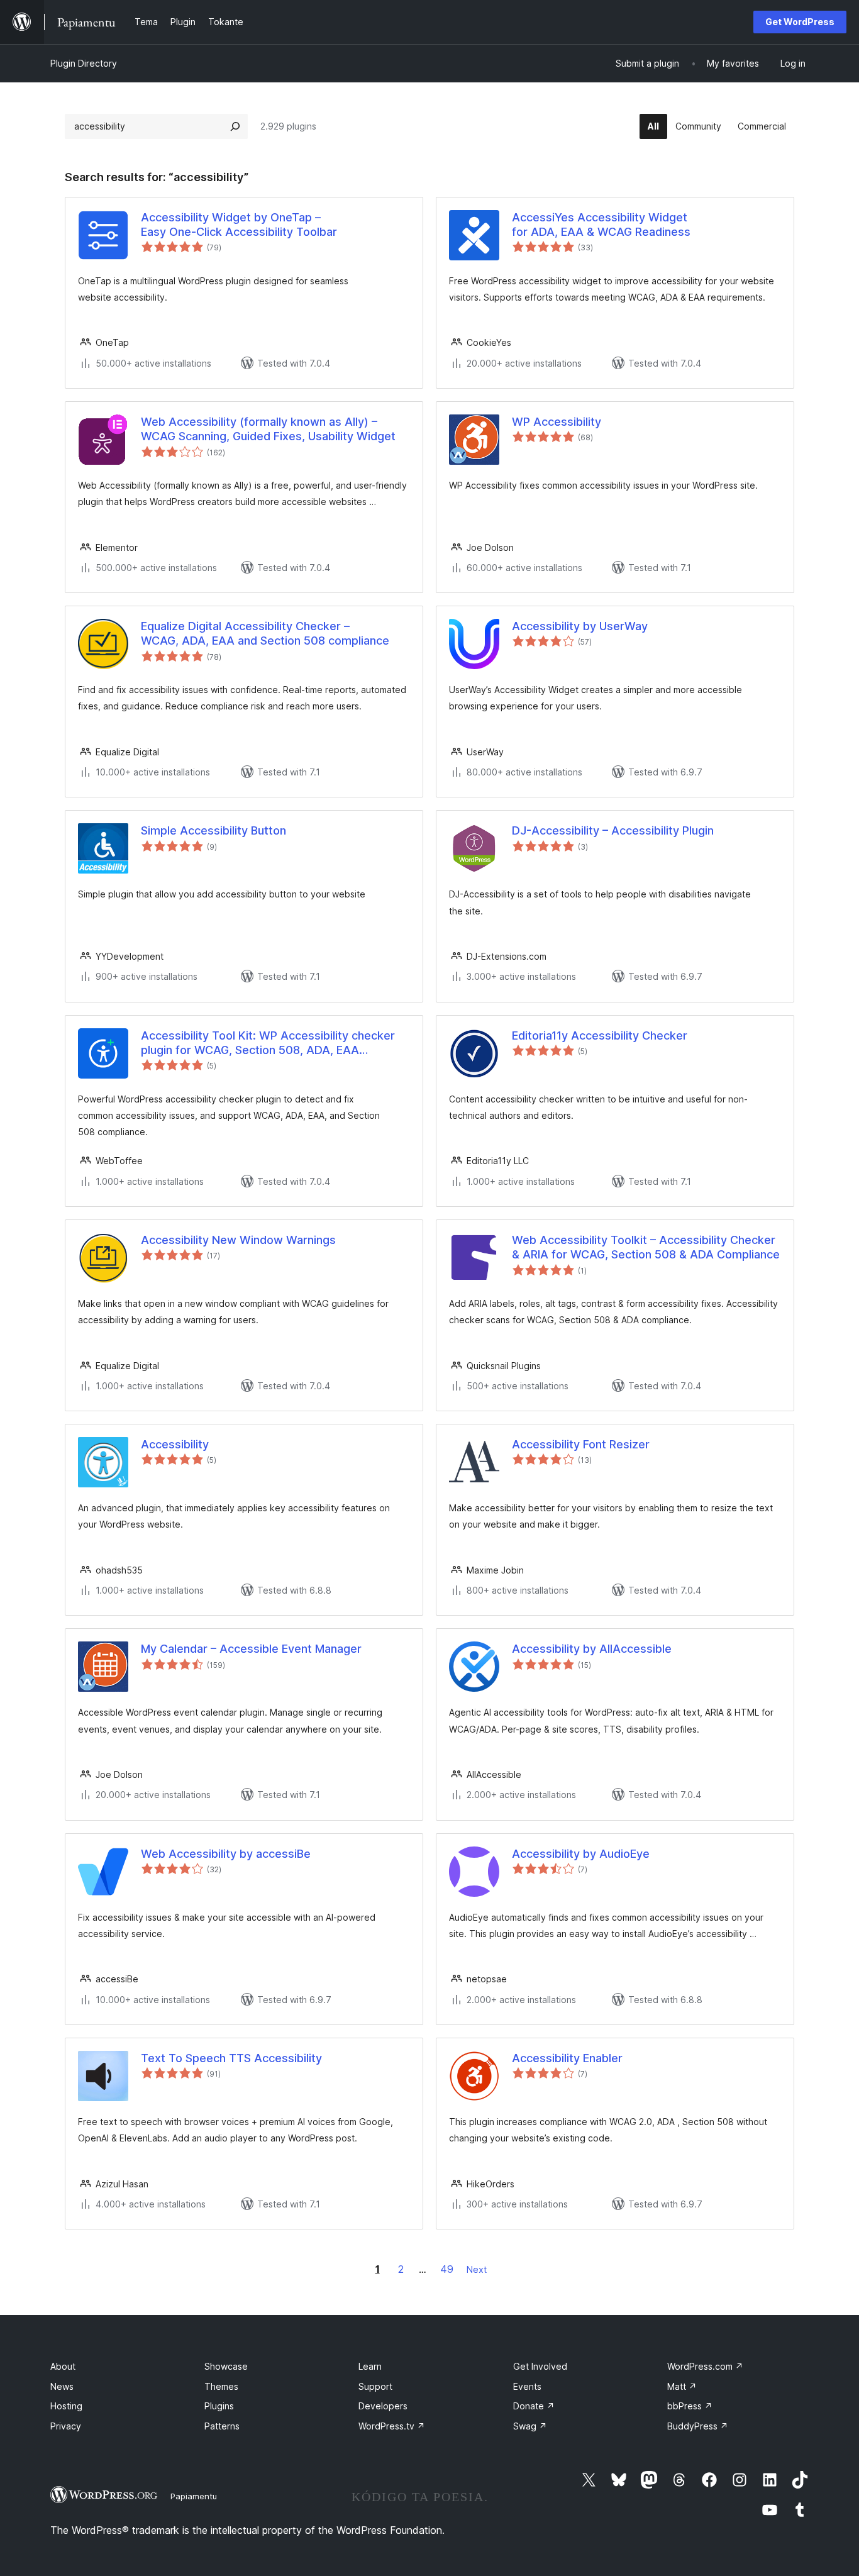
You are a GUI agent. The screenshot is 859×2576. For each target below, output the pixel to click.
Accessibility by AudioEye (581, 1854)
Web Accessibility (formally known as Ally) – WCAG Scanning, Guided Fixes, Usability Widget (268, 429)
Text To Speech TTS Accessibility (231, 2058)
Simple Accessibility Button (213, 830)
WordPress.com (705, 2366)
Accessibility (175, 1444)
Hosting (66, 2406)
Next (477, 2269)
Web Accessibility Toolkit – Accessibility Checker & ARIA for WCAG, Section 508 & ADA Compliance (646, 1247)
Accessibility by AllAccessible (592, 1649)
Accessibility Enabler (567, 2058)
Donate (534, 2406)
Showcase (226, 2366)
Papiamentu (194, 2496)
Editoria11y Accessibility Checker (600, 1035)
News (62, 2386)
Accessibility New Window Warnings (238, 1240)
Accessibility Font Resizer (581, 1444)
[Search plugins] (235, 126)
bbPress (690, 2406)
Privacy (66, 2426)
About (63, 2366)
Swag (530, 2426)
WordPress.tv (392, 2426)
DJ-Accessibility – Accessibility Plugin (613, 830)
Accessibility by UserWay (580, 626)
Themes (221, 2386)
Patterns (222, 2426)
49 (447, 2269)
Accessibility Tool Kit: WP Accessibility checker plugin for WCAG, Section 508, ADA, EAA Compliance (268, 1043)
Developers (383, 2406)
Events (527, 2386)
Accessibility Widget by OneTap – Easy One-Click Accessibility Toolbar (239, 225)
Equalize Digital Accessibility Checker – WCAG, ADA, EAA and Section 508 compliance (265, 633)
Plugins (219, 2406)
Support (375, 2386)
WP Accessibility (557, 422)
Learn (370, 2366)
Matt (682, 2386)
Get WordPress (800, 22)
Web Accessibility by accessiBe (226, 1854)
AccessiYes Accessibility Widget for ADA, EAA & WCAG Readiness (601, 225)
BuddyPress (698, 2426)
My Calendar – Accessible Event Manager (251, 1649)
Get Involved (540, 2366)
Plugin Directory (84, 63)
